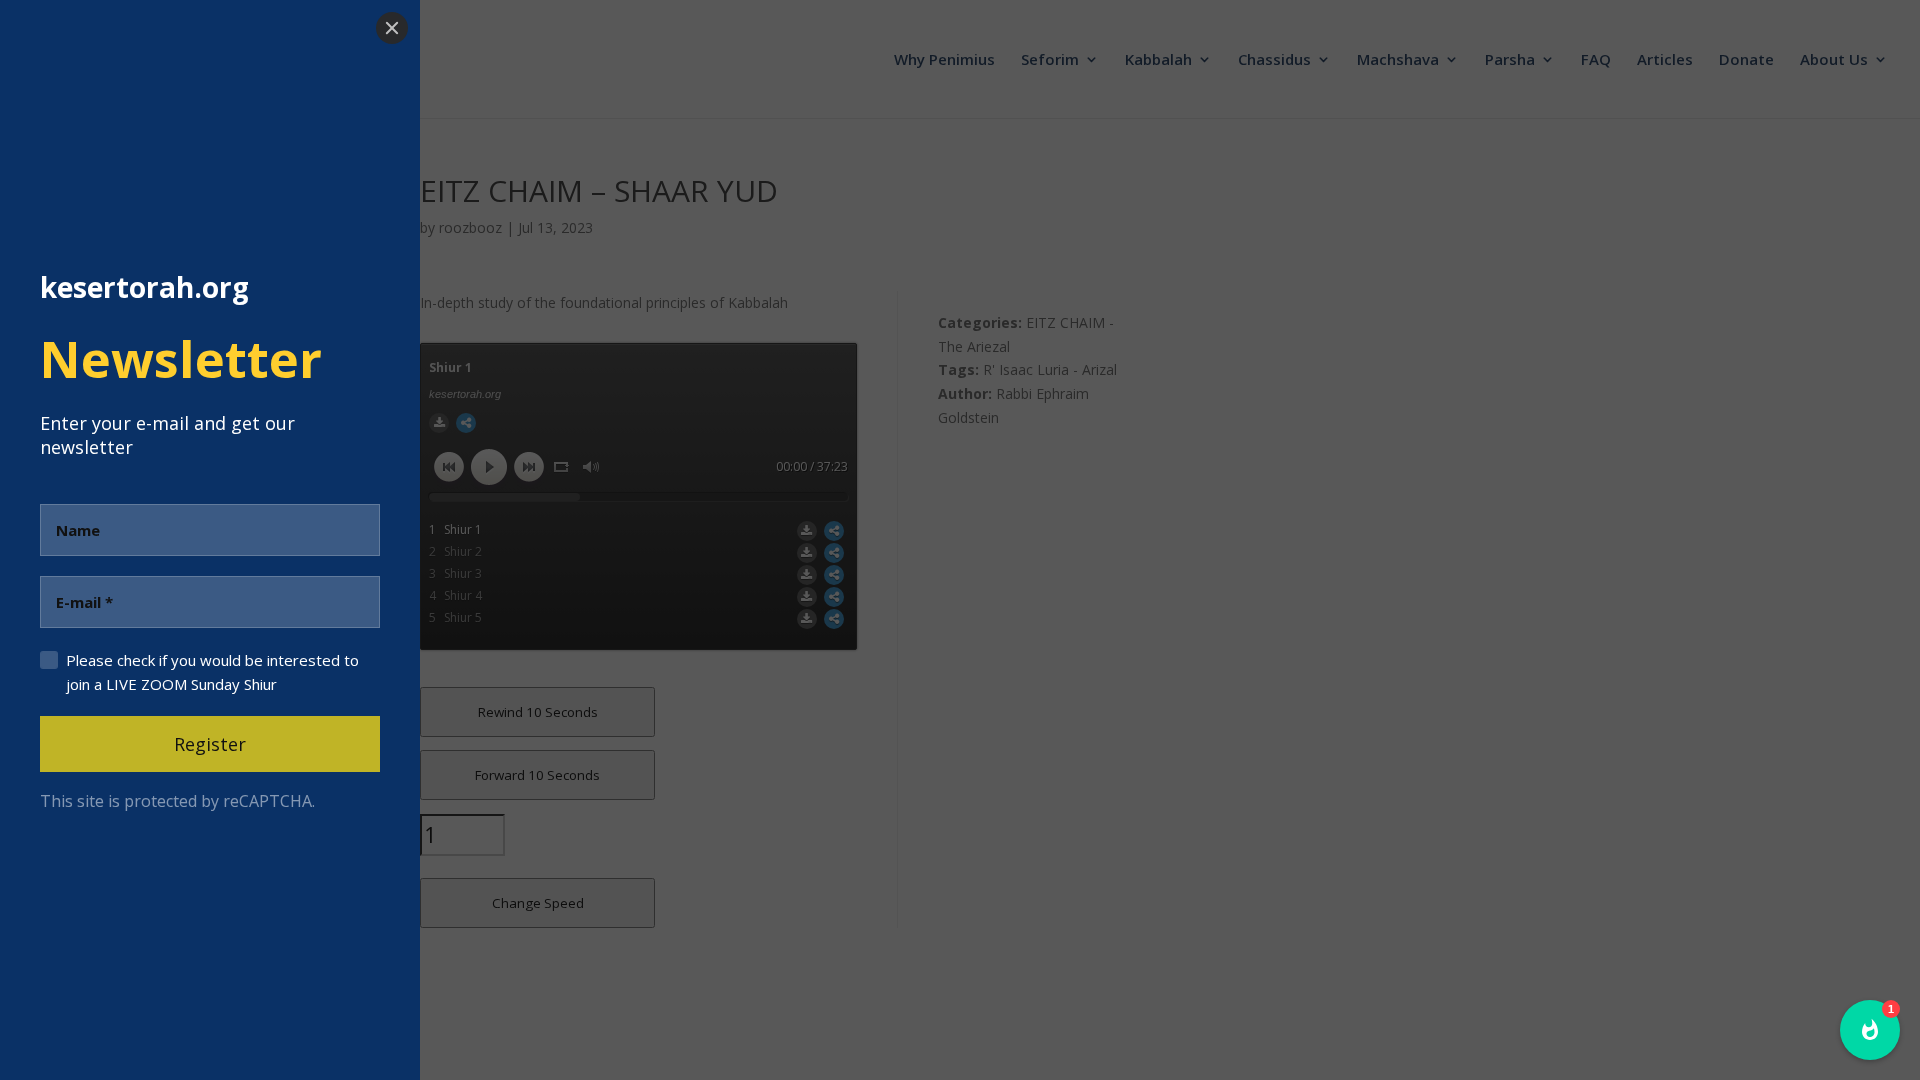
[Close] (392, 28)
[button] (1870, 1030)
